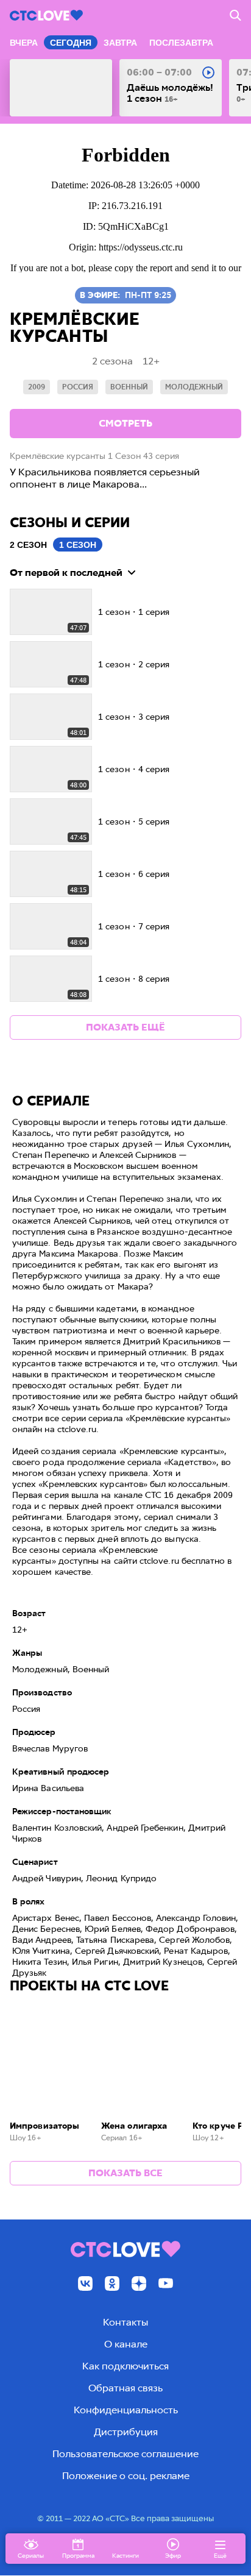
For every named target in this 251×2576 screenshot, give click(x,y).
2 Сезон (28, 545)
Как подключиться (125, 2366)
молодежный (194, 387)
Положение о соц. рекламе (126, 2476)
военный (129, 387)
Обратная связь (125, 2388)
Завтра (120, 43)
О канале (126, 2344)
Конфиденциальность (126, 2410)
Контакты (125, 2322)
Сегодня (71, 43)
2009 (37, 387)
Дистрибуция (126, 2432)
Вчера (24, 43)
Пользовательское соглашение (125, 2454)
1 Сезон (78, 545)
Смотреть (125, 423)
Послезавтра (181, 43)
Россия (78, 387)
